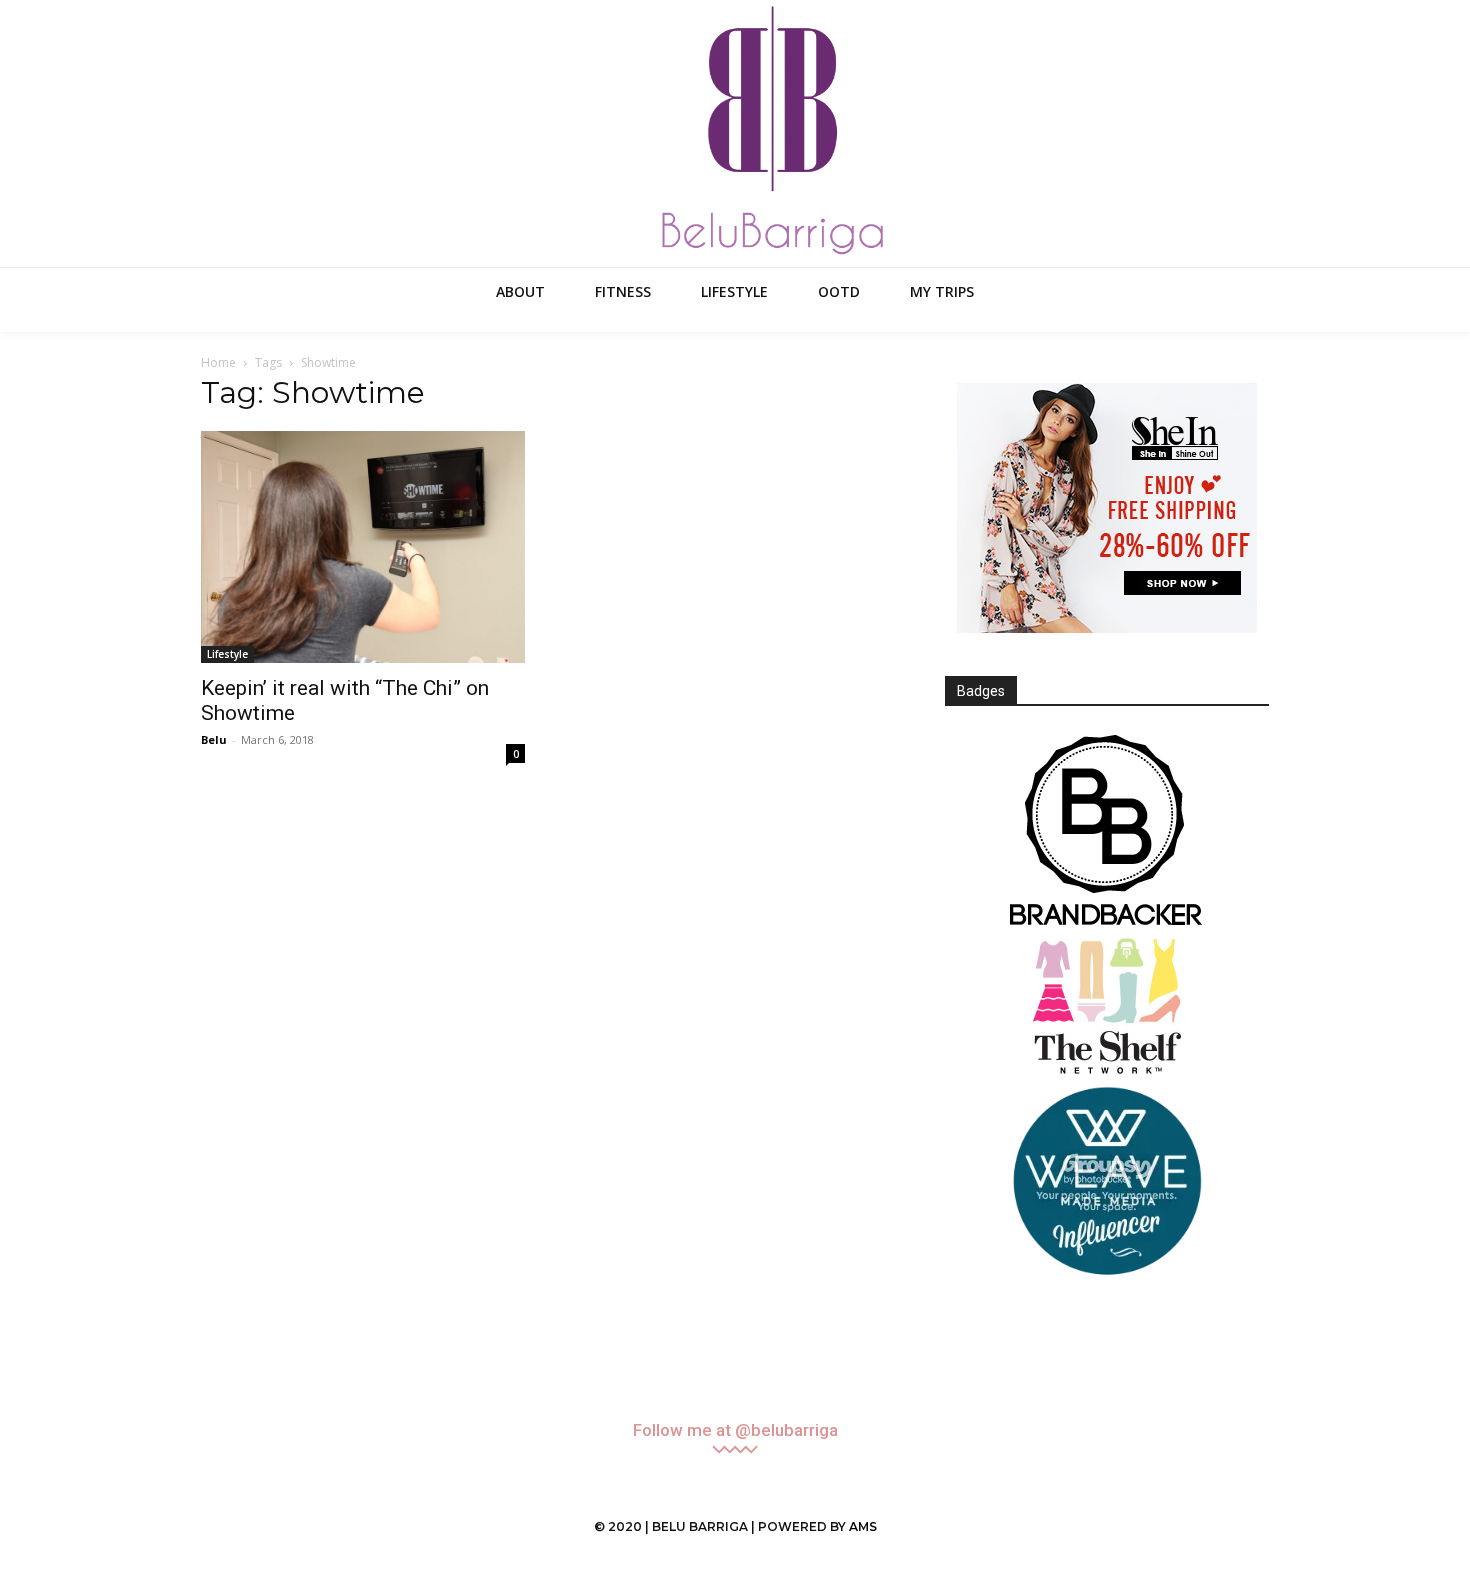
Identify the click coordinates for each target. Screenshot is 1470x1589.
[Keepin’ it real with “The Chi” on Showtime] (363, 547)
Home (218, 362)
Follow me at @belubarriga (735, 1430)
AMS (863, 1526)
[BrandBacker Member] (1107, 832)
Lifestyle (227, 654)
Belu (214, 739)
